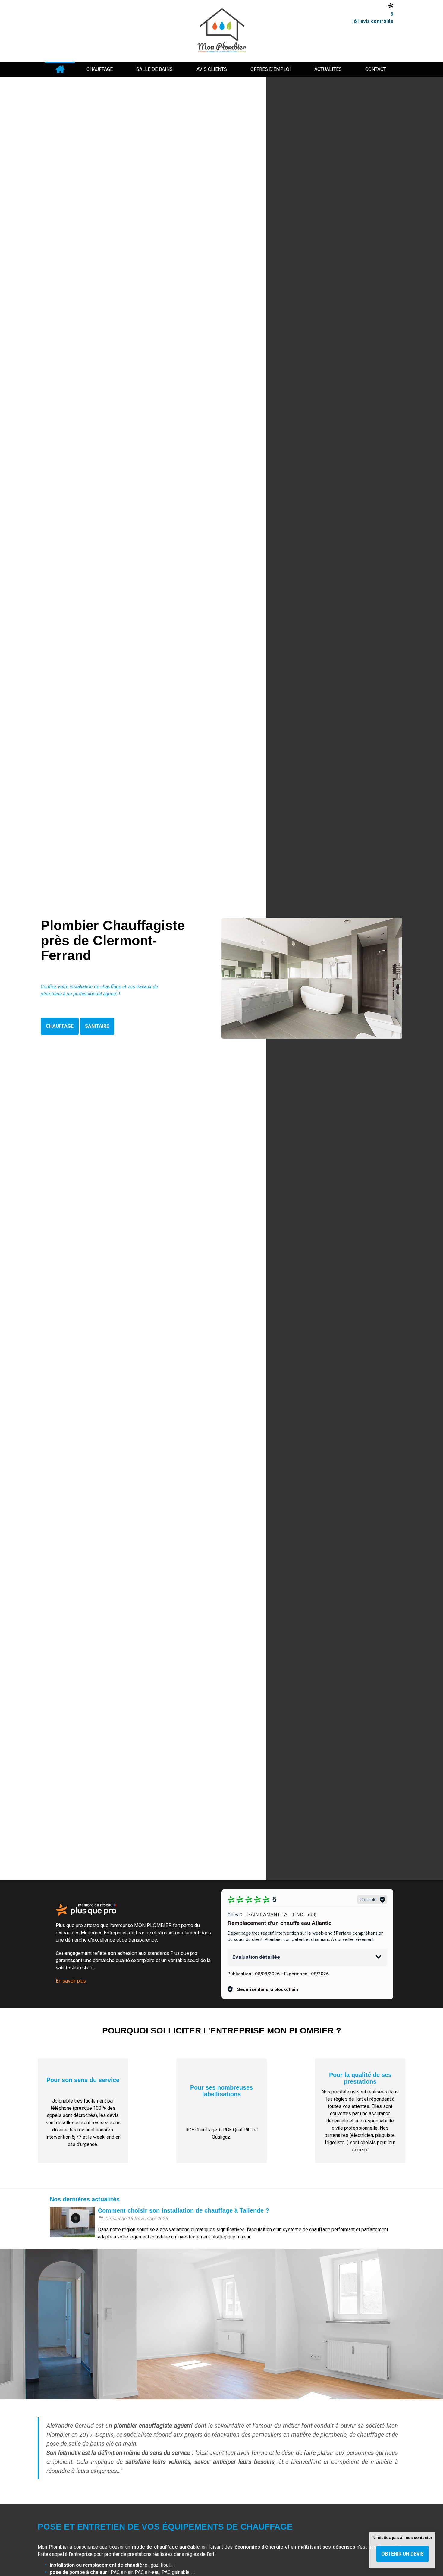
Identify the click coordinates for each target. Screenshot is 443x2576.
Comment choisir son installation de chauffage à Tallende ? (184, 2210)
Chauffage (100, 69)
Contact (376, 69)
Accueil (60, 69)
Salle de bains (154, 69)
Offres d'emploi (271, 69)
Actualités (328, 69)
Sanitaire (97, 1026)
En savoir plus (71, 1981)
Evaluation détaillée (256, 1957)
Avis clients (212, 69)
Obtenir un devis (402, 2554)
